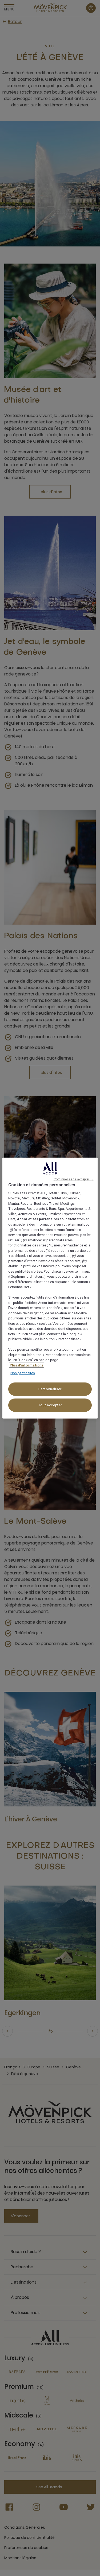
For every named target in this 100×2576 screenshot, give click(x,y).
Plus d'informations (27, 1365)
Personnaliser (50, 1389)
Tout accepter (50, 1405)
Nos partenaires (23, 1373)
